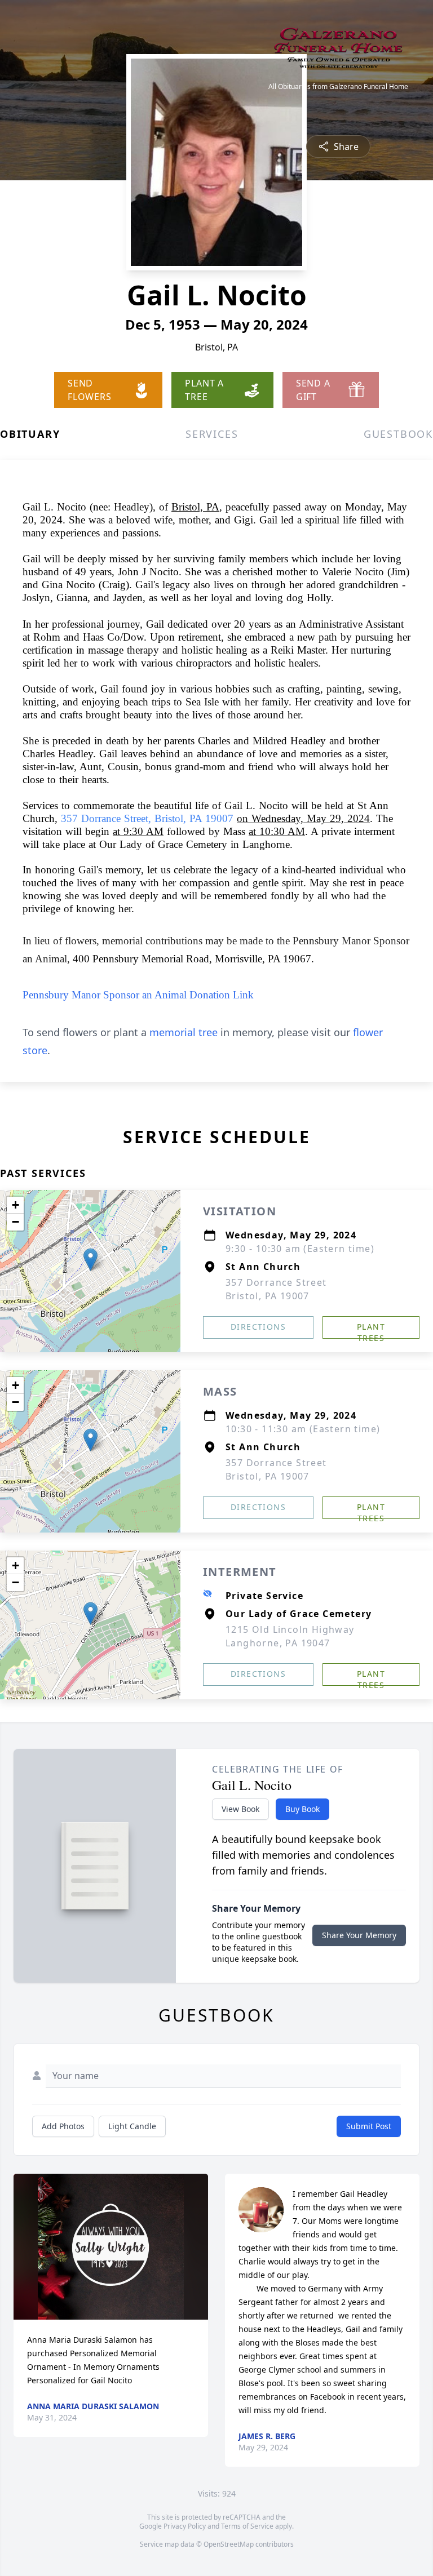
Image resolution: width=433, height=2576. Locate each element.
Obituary (30, 434)
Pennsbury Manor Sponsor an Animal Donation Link (138, 995)
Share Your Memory (359, 1935)
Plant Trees (371, 1330)
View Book (240, 1809)
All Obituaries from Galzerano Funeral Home (338, 87)
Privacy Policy (185, 2526)
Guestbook (398, 434)
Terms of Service (247, 2526)
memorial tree (184, 1032)
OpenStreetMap (229, 2544)
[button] (90, 1260)
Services (212, 434)
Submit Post (369, 2126)
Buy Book (302, 1809)
